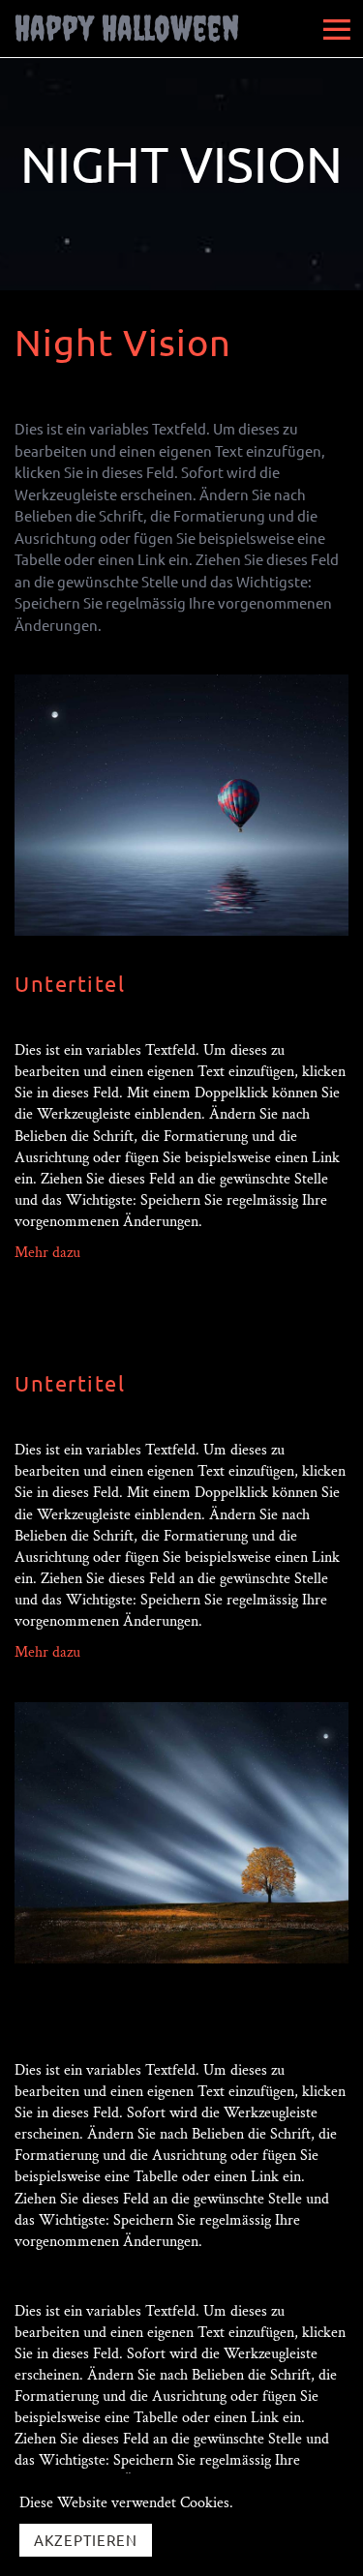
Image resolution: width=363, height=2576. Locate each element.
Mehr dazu (47, 1253)
